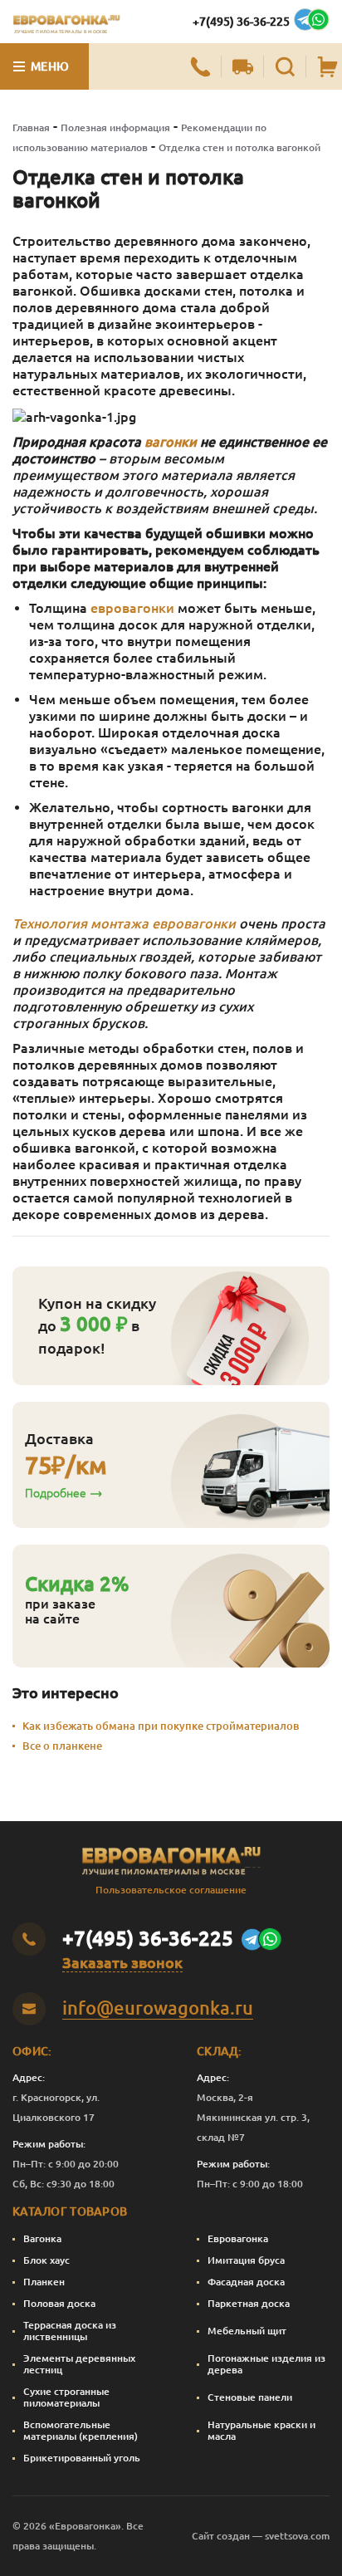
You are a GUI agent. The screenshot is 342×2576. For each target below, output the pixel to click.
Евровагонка (238, 2238)
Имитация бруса (246, 2260)
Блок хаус (46, 2260)
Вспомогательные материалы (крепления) (81, 2430)
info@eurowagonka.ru (158, 2008)
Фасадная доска (246, 2282)
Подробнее (56, 1493)
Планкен (44, 2282)
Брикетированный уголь (82, 2458)
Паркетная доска (249, 2303)
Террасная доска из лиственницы (70, 2331)
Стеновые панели (250, 2397)
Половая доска (59, 2303)
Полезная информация (115, 127)
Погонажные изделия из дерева (266, 2364)
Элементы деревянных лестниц (79, 2364)
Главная (31, 127)
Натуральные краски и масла (261, 2430)
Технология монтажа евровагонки (124, 923)
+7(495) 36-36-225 (241, 22)
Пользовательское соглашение (171, 1890)
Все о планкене (62, 1746)
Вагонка (42, 2238)
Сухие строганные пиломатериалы (66, 2397)
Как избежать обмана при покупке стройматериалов (161, 1726)
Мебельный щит (247, 2331)
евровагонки (132, 608)
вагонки (171, 442)
